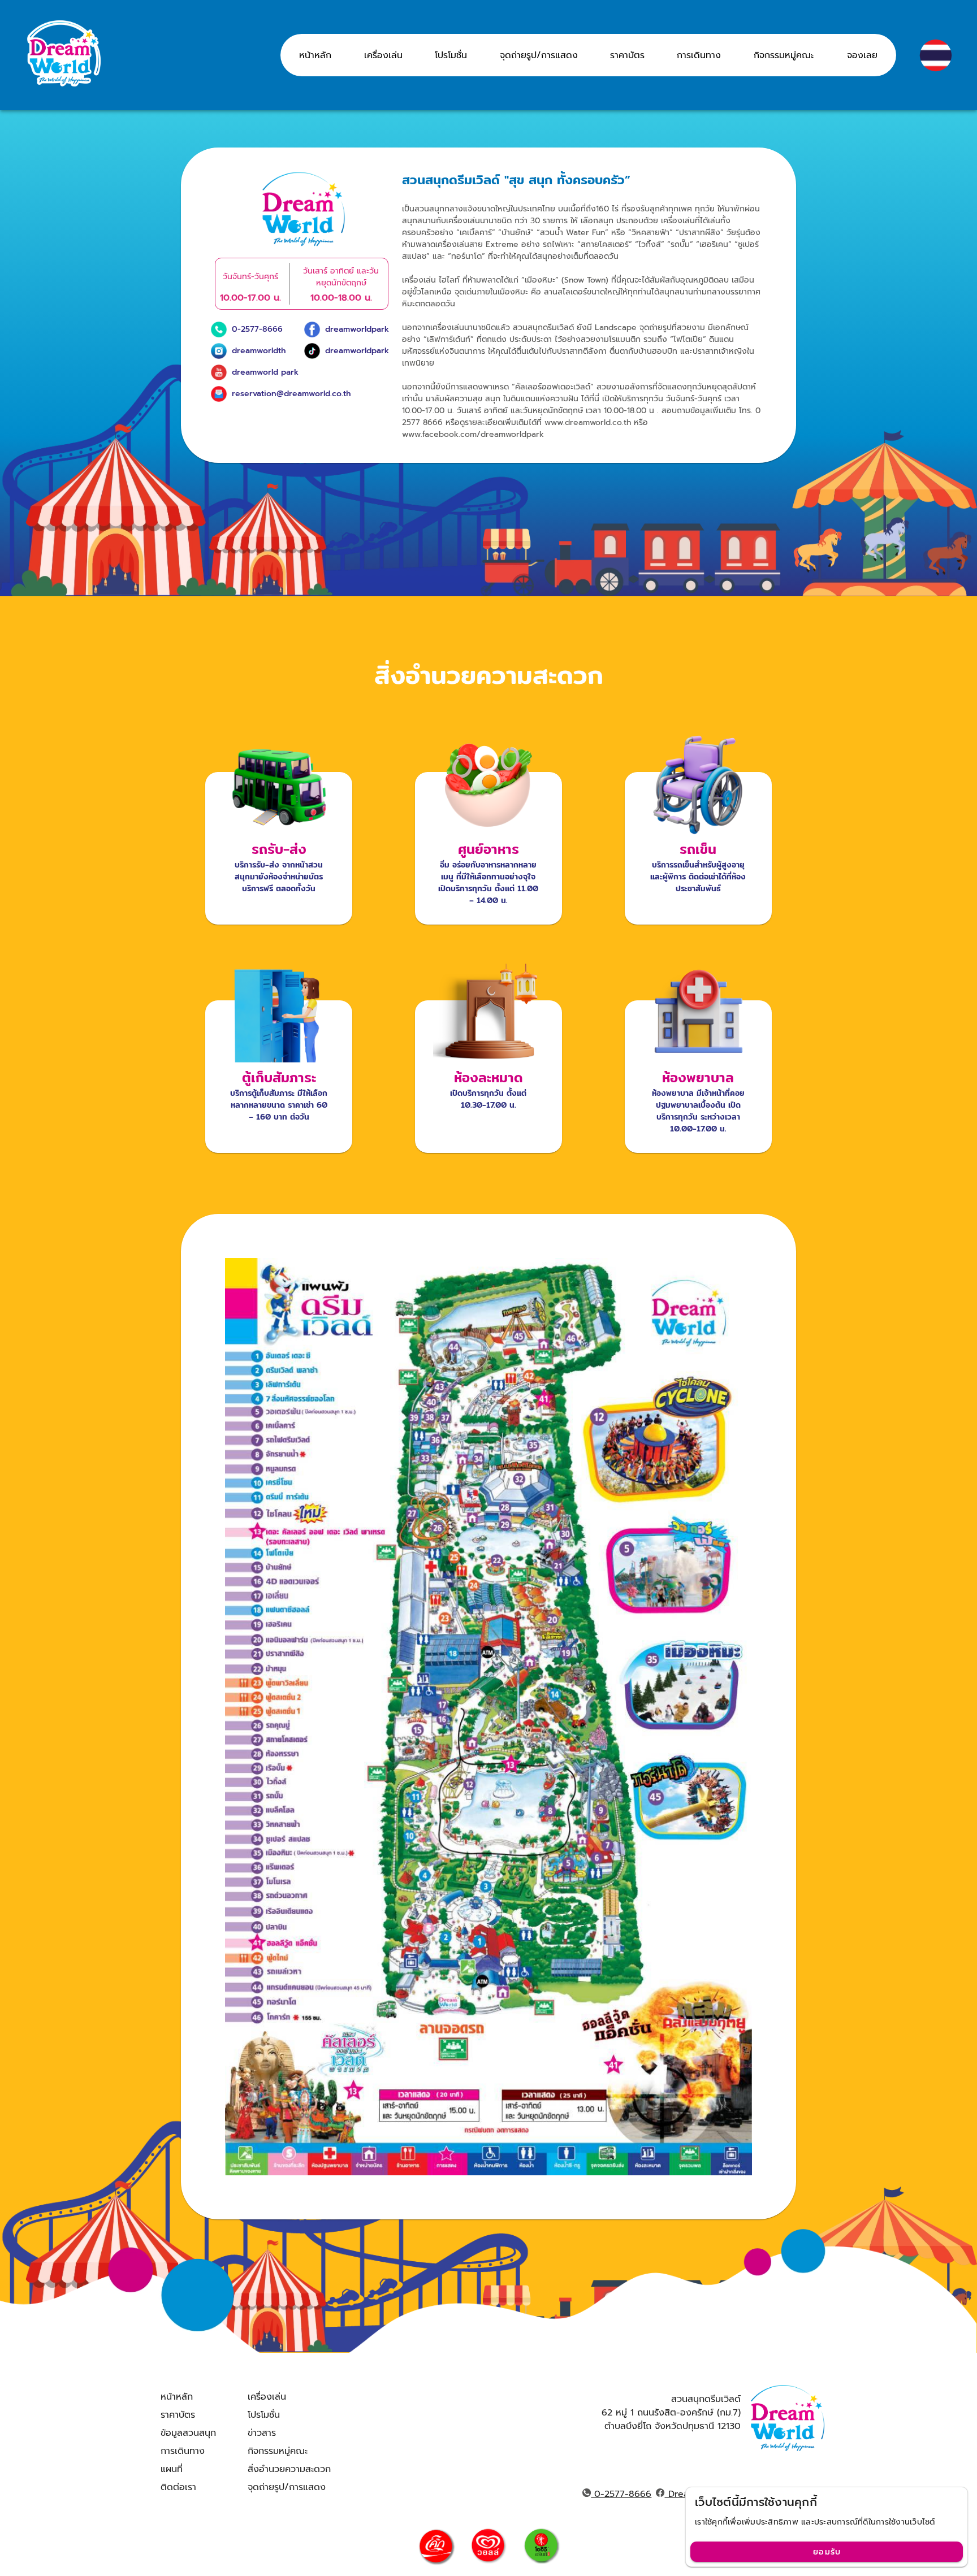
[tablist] (588, 55)
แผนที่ (172, 2469)
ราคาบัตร (178, 2415)
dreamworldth (259, 351)
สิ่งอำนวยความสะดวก (289, 2469)
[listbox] (188, 2442)
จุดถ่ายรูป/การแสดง (287, 2487)
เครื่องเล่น (267, 2397)
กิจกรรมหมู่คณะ (278, 2451)
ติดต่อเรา (178, 2487)
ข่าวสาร (262, 2433)
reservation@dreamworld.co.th (291, 394)
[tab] (315, 55)
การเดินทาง (183, 2451)
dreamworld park (265, 372)
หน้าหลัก (177, 2397)
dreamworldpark (357, 329)
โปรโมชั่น (264, 2415)
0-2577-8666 (257, 329)
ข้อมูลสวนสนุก (188, 2433)
